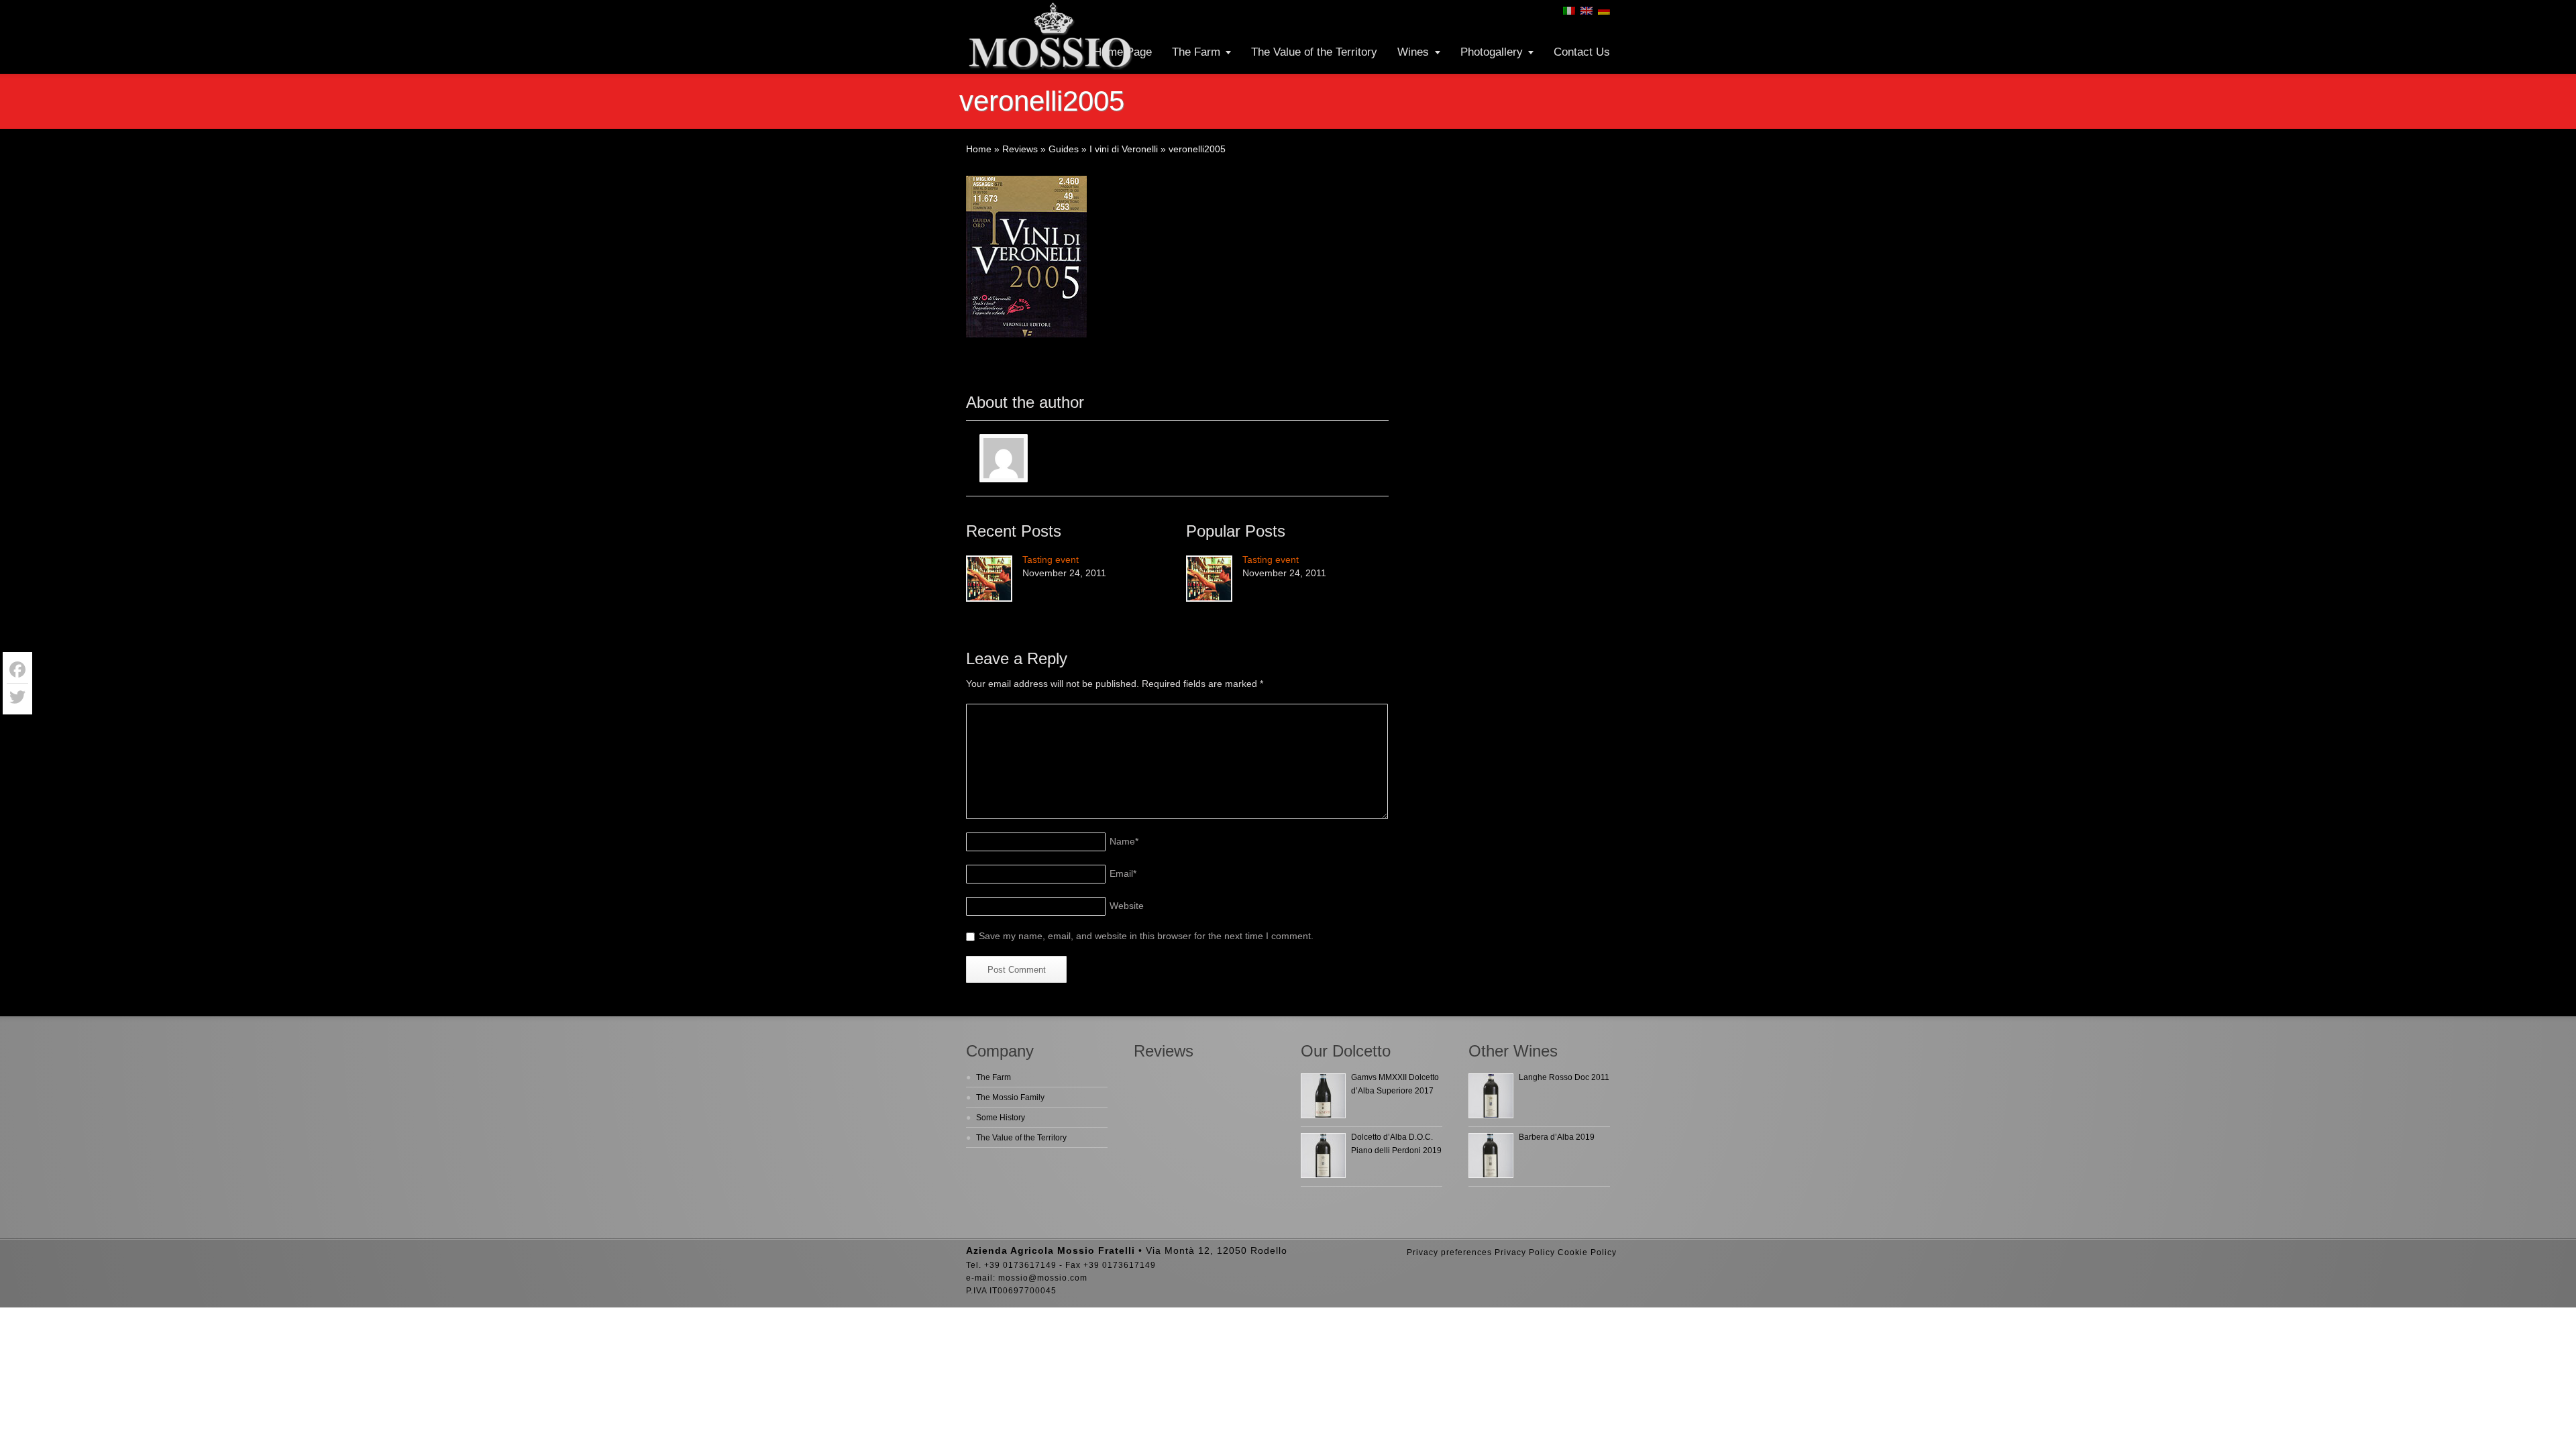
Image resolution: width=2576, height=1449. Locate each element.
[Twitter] (17, 697)
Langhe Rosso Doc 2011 (1564, 1077)
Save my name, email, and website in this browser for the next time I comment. (1146, 936)
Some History (1001, 1118)
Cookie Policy (1587, 1252)
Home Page (1123, 52)
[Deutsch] (1604, 11)
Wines (1413, 52)
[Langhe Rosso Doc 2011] (1491, 1096)
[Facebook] (17, 670)
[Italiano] (1569, 11)
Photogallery (1492, 52)
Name (1124, 841)
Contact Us (1582, 52)
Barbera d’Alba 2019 (1557, 1137)
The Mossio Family (1010, 1097)
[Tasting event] (989, 579)
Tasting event (1051, 559)
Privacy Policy (1525, 1252)
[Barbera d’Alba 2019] (1491, 1156)
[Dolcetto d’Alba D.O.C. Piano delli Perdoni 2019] (1323, 1156)
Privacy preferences (1449, 1252)
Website (1127, 906)
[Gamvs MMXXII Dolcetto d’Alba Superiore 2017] (1323, 1096)
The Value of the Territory (1314, 52)
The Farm (1196, 52)
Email (1123, 873)
